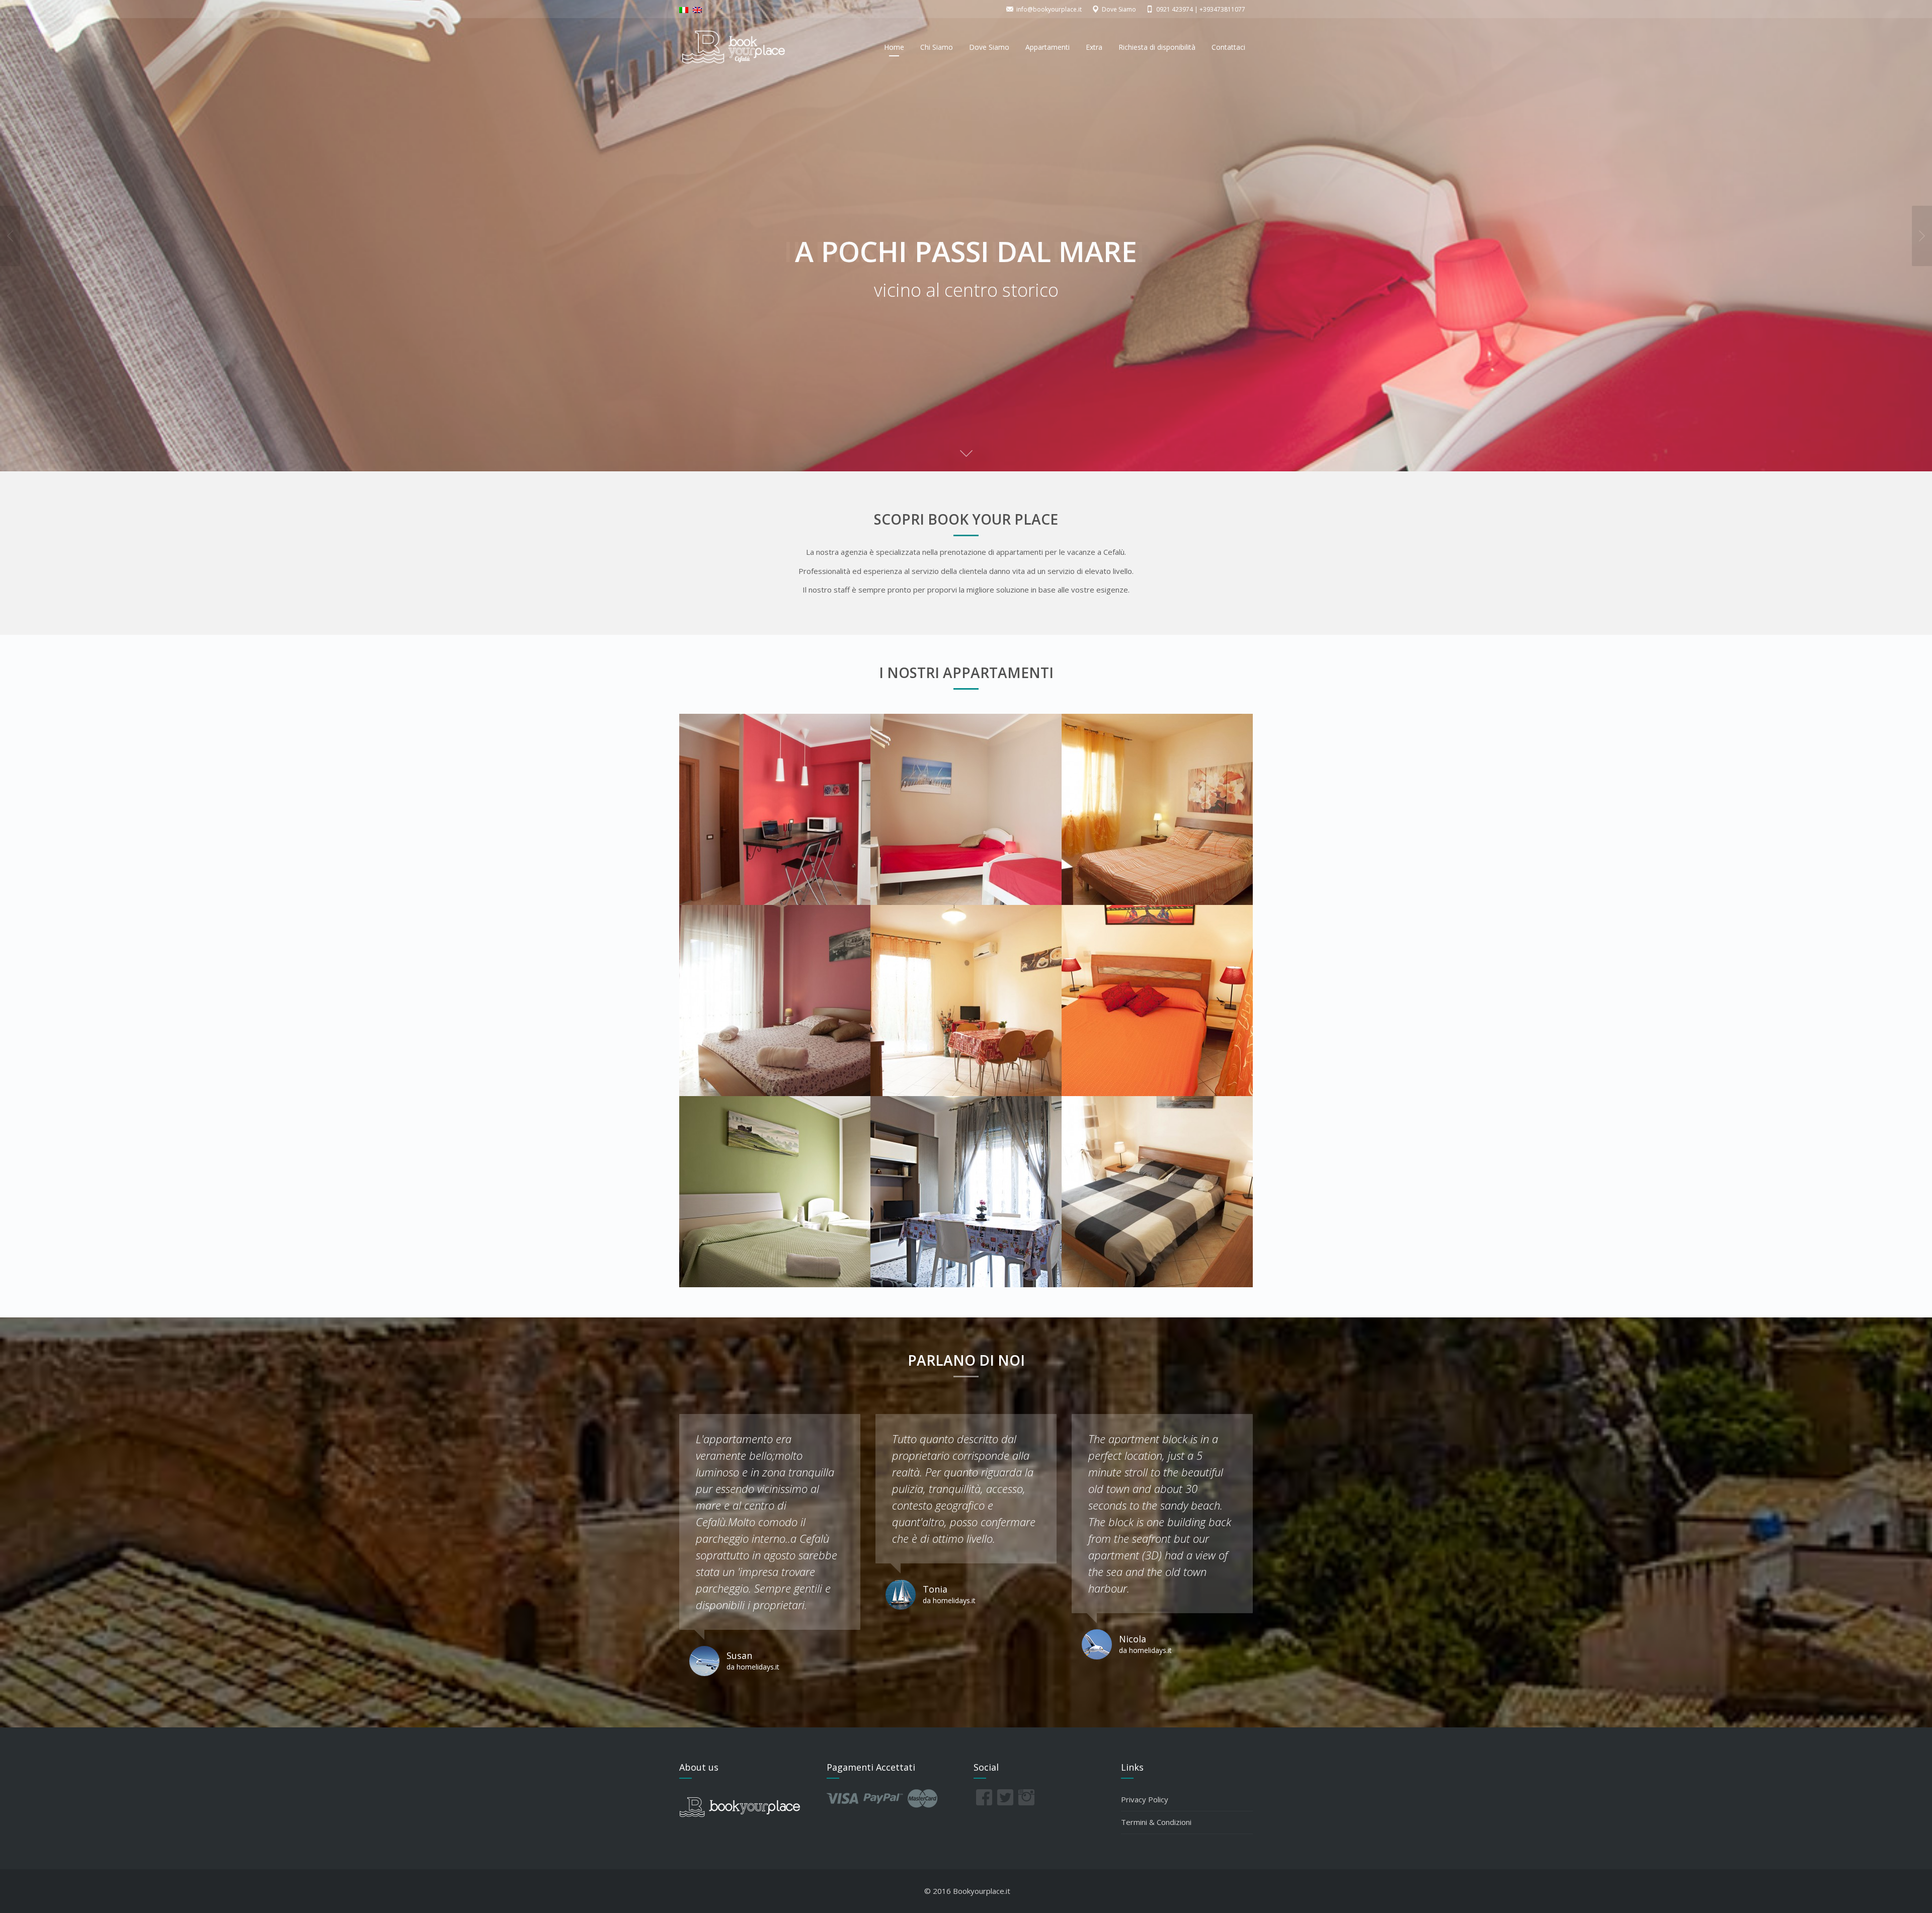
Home (894, 47)
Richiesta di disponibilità (1157, 47)
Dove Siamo (989, 47)
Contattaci (1228, 47)
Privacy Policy (1145, 1799)
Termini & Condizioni (1156, 1822)
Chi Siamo (937, 47)
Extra (1094, 47)
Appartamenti (1048, 47)
